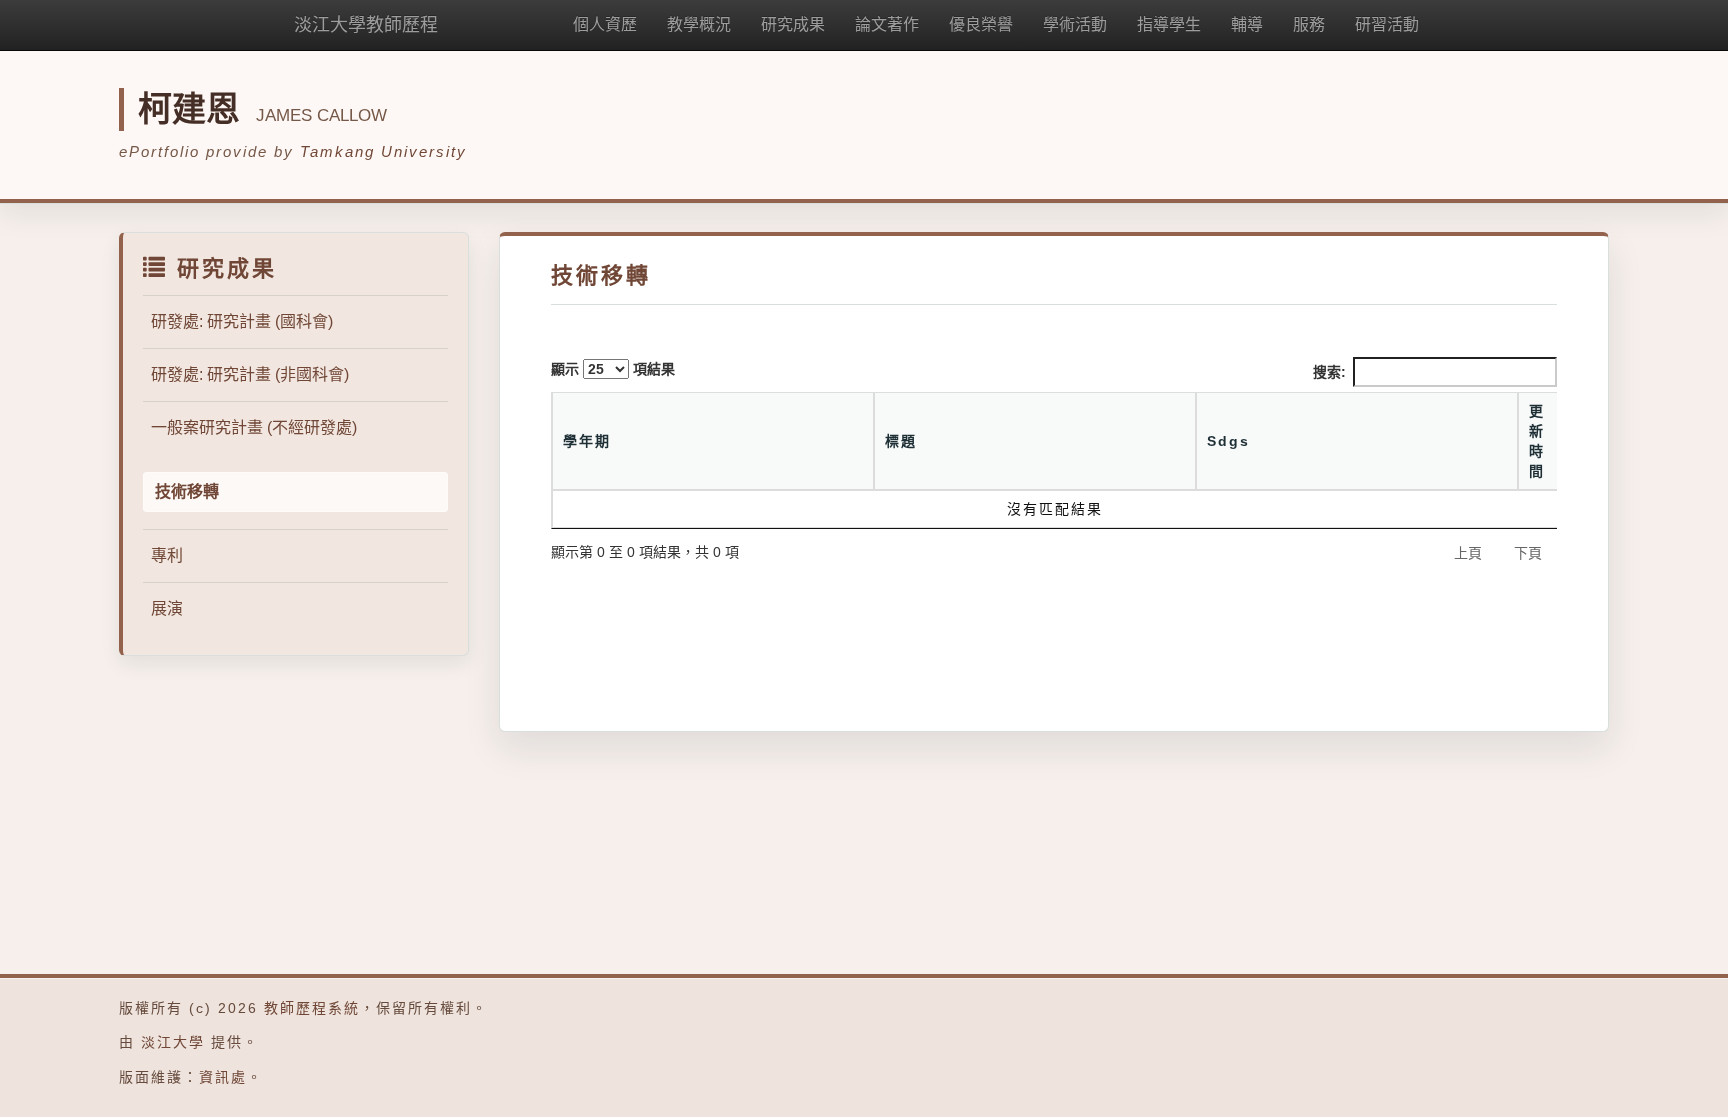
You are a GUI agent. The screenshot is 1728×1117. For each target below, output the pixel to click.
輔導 (1247, 24)
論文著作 (887, 24)
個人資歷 (605, 24)
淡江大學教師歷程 (366, 25)
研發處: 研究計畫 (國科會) (242, 321)
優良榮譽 (981, 24)
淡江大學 (173, 1042)
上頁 (1468, 553)
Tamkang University (383, 151)
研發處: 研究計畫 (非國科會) (250, 374)
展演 (167, 608)
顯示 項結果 (613, 369)
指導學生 (1169, 24)
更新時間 (1537, 441)
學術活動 (1075, 24)
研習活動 (1387, 24)
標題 (901, 441)
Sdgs (1228, 441)
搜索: (1329, 372)
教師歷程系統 (312, 1008)
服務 (1309, 24)
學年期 (587, 441)
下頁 (1528, 553)
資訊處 (223, 1077)
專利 (167, 555)
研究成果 (793, 24)
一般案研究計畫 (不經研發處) (254, 427)
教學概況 (699, 24)
